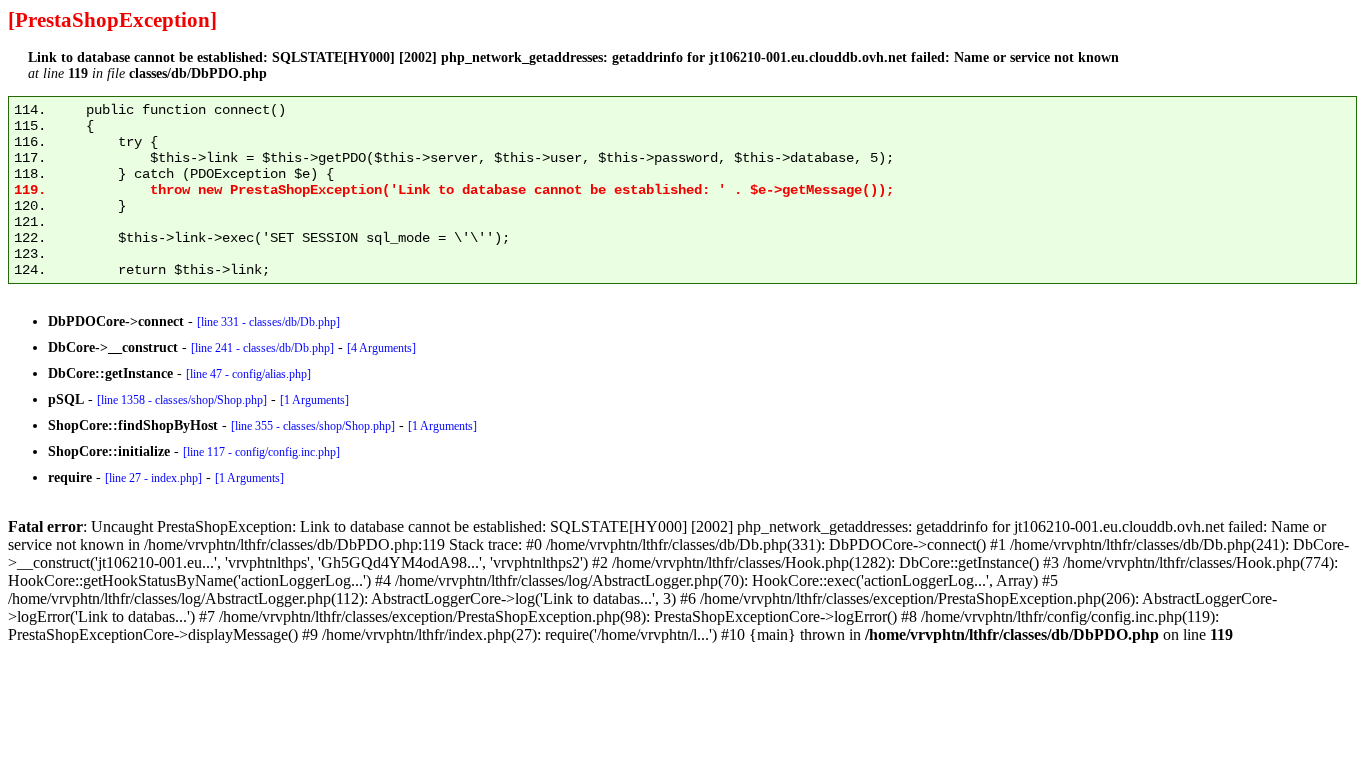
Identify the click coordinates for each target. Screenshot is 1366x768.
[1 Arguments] (314, 400)
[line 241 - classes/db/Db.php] (262, 348)
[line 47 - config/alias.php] (248, 374)
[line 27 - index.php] (153, 478)
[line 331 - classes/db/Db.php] (268, 322)
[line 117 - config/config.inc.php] (261, 452)
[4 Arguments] (381, 348)
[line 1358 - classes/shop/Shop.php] (182, 400)
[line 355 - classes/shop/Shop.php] (313, 426)
